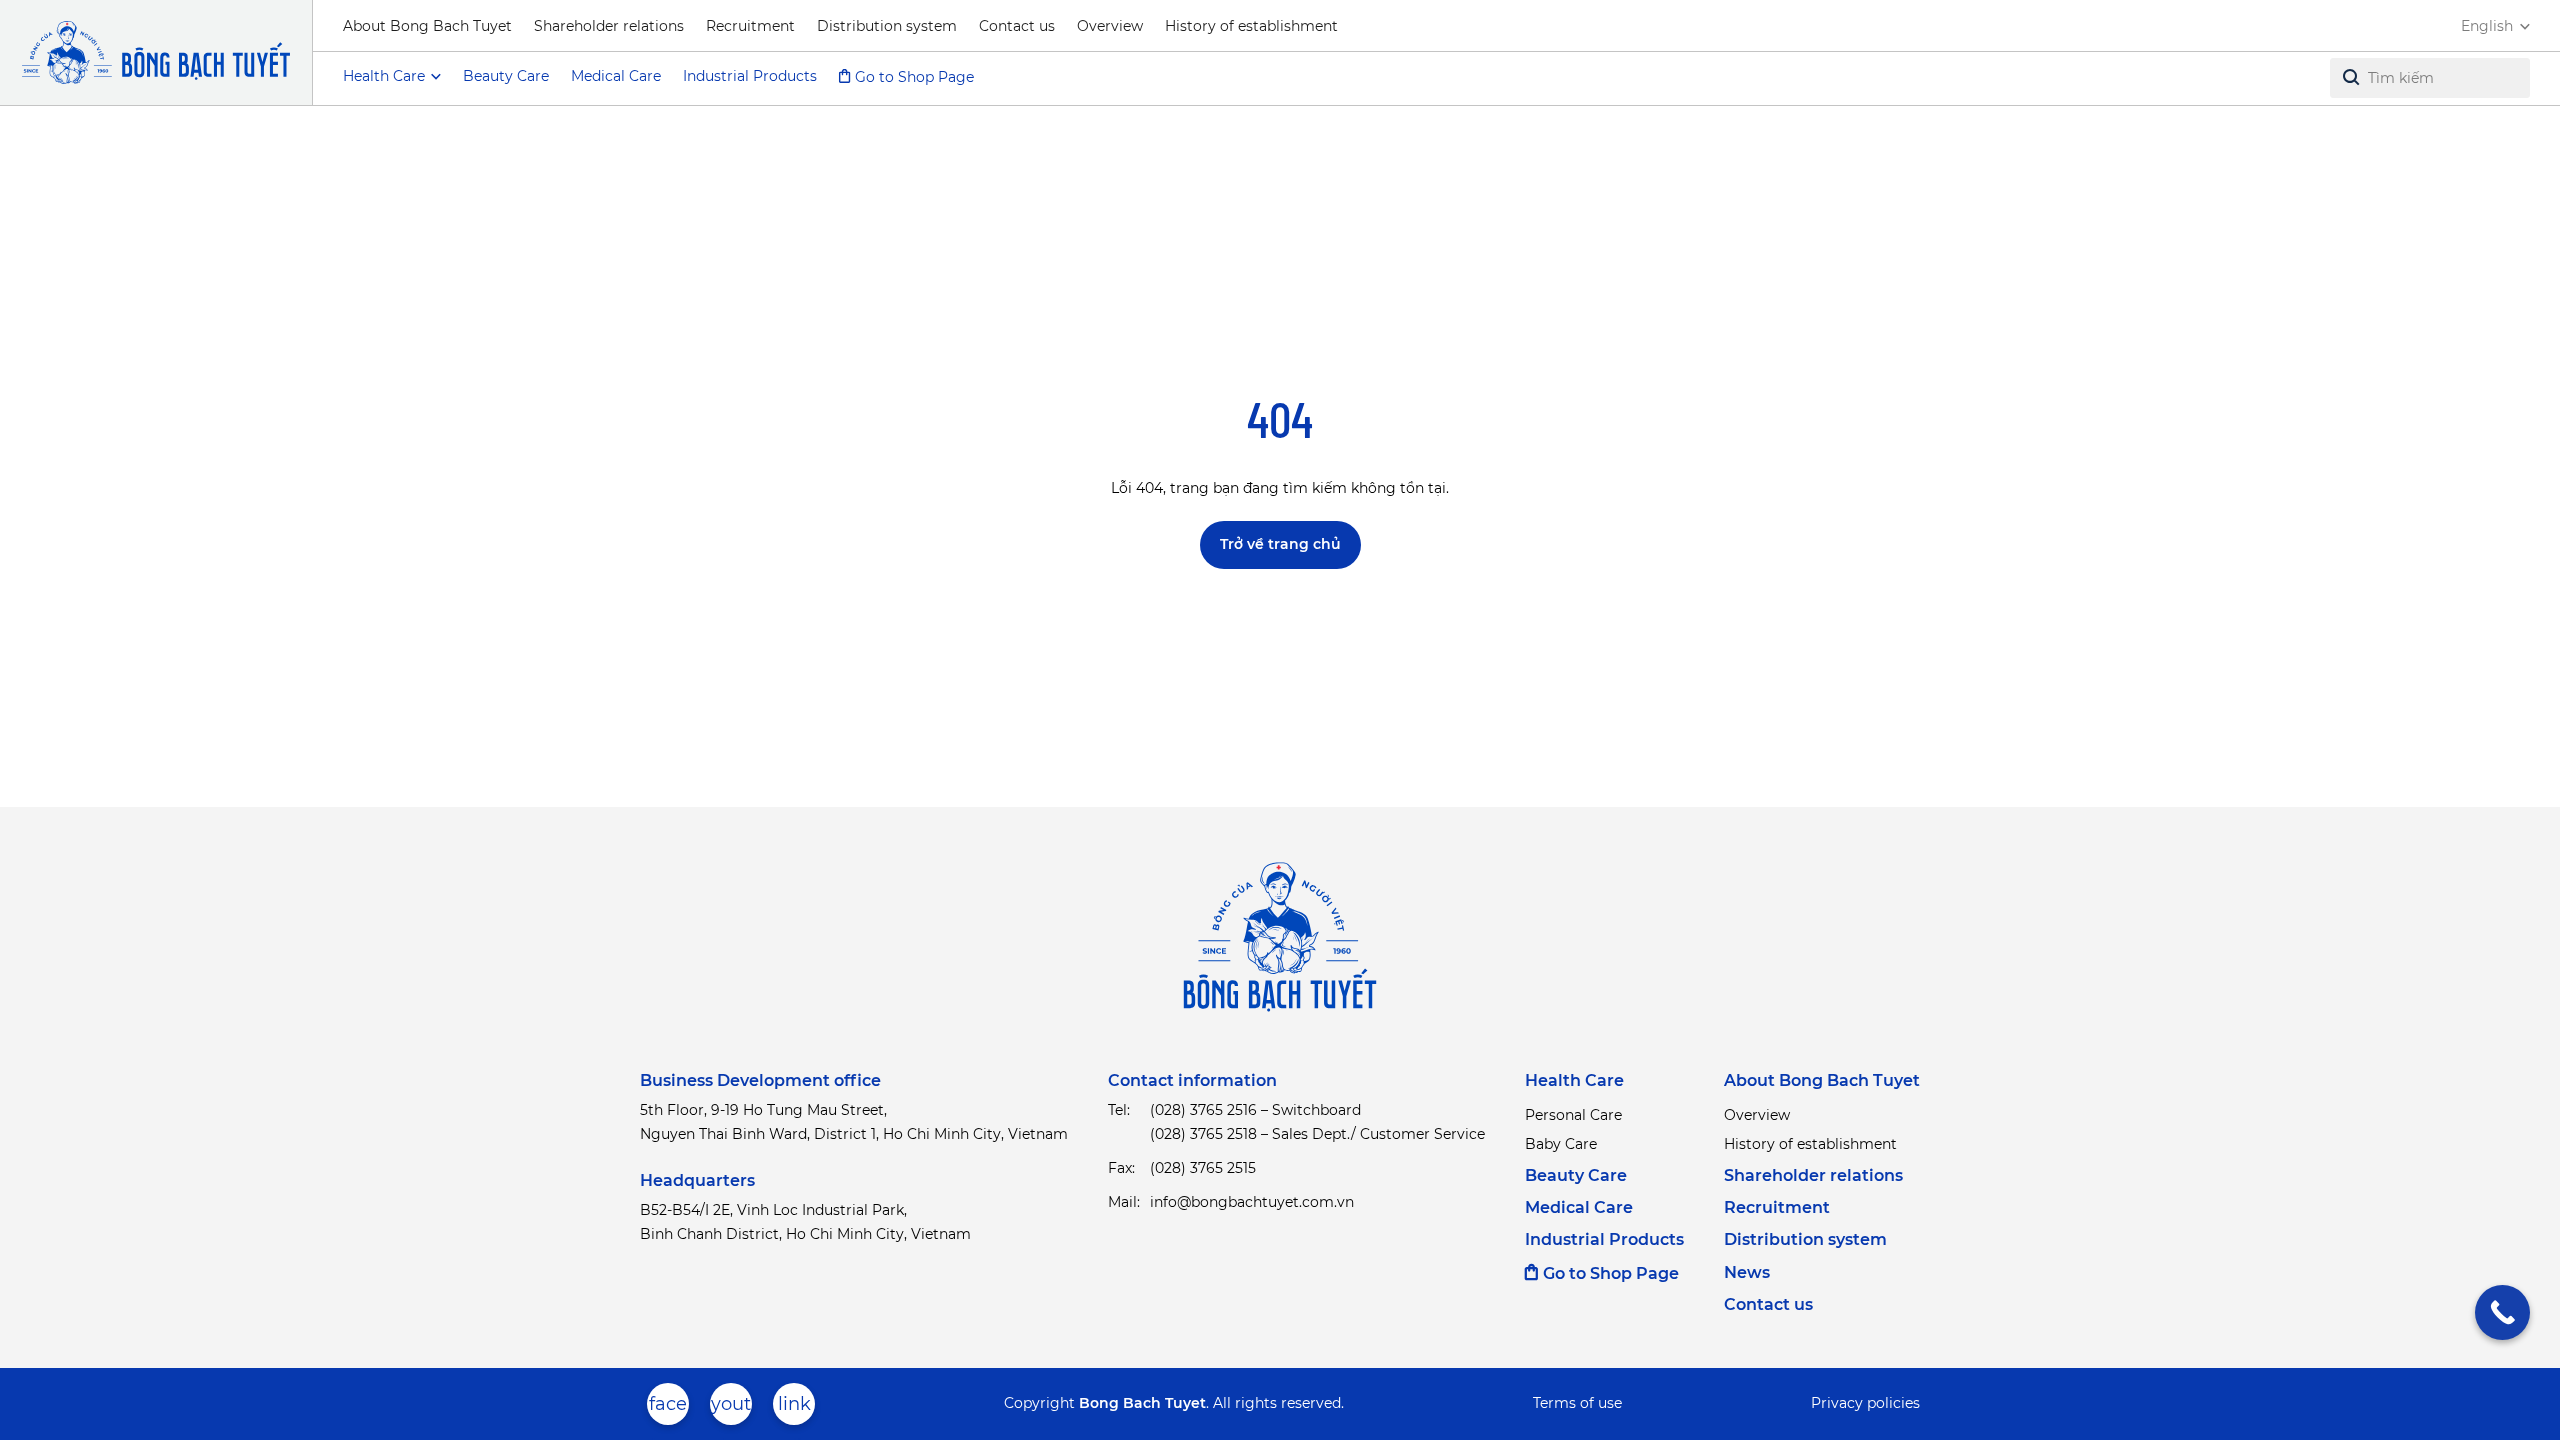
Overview (1110, 26)
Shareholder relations (609, 26)
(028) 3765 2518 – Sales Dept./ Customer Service (1317, 1134)
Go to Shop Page (914, 77)
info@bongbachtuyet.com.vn (1252, 1202)
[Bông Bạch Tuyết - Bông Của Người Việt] (156, 52)
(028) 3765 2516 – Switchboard (1255, 1110)
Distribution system (887, 26)
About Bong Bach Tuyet (427, 26)
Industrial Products (750, 76)
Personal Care (1573, 1115)
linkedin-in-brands (794, 1409)
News (1747, 1272)
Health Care (1574, 1080)
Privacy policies (1865, 1403)
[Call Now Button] (2502, 1312)
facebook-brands (668, 1409)
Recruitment (750, 26)
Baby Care (1561, 1144)
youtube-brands (731, 1409)
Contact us (1017, 26)
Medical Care (616, 76)
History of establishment (1251, 26)
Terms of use (1577, 1403)
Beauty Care (506, 76)
